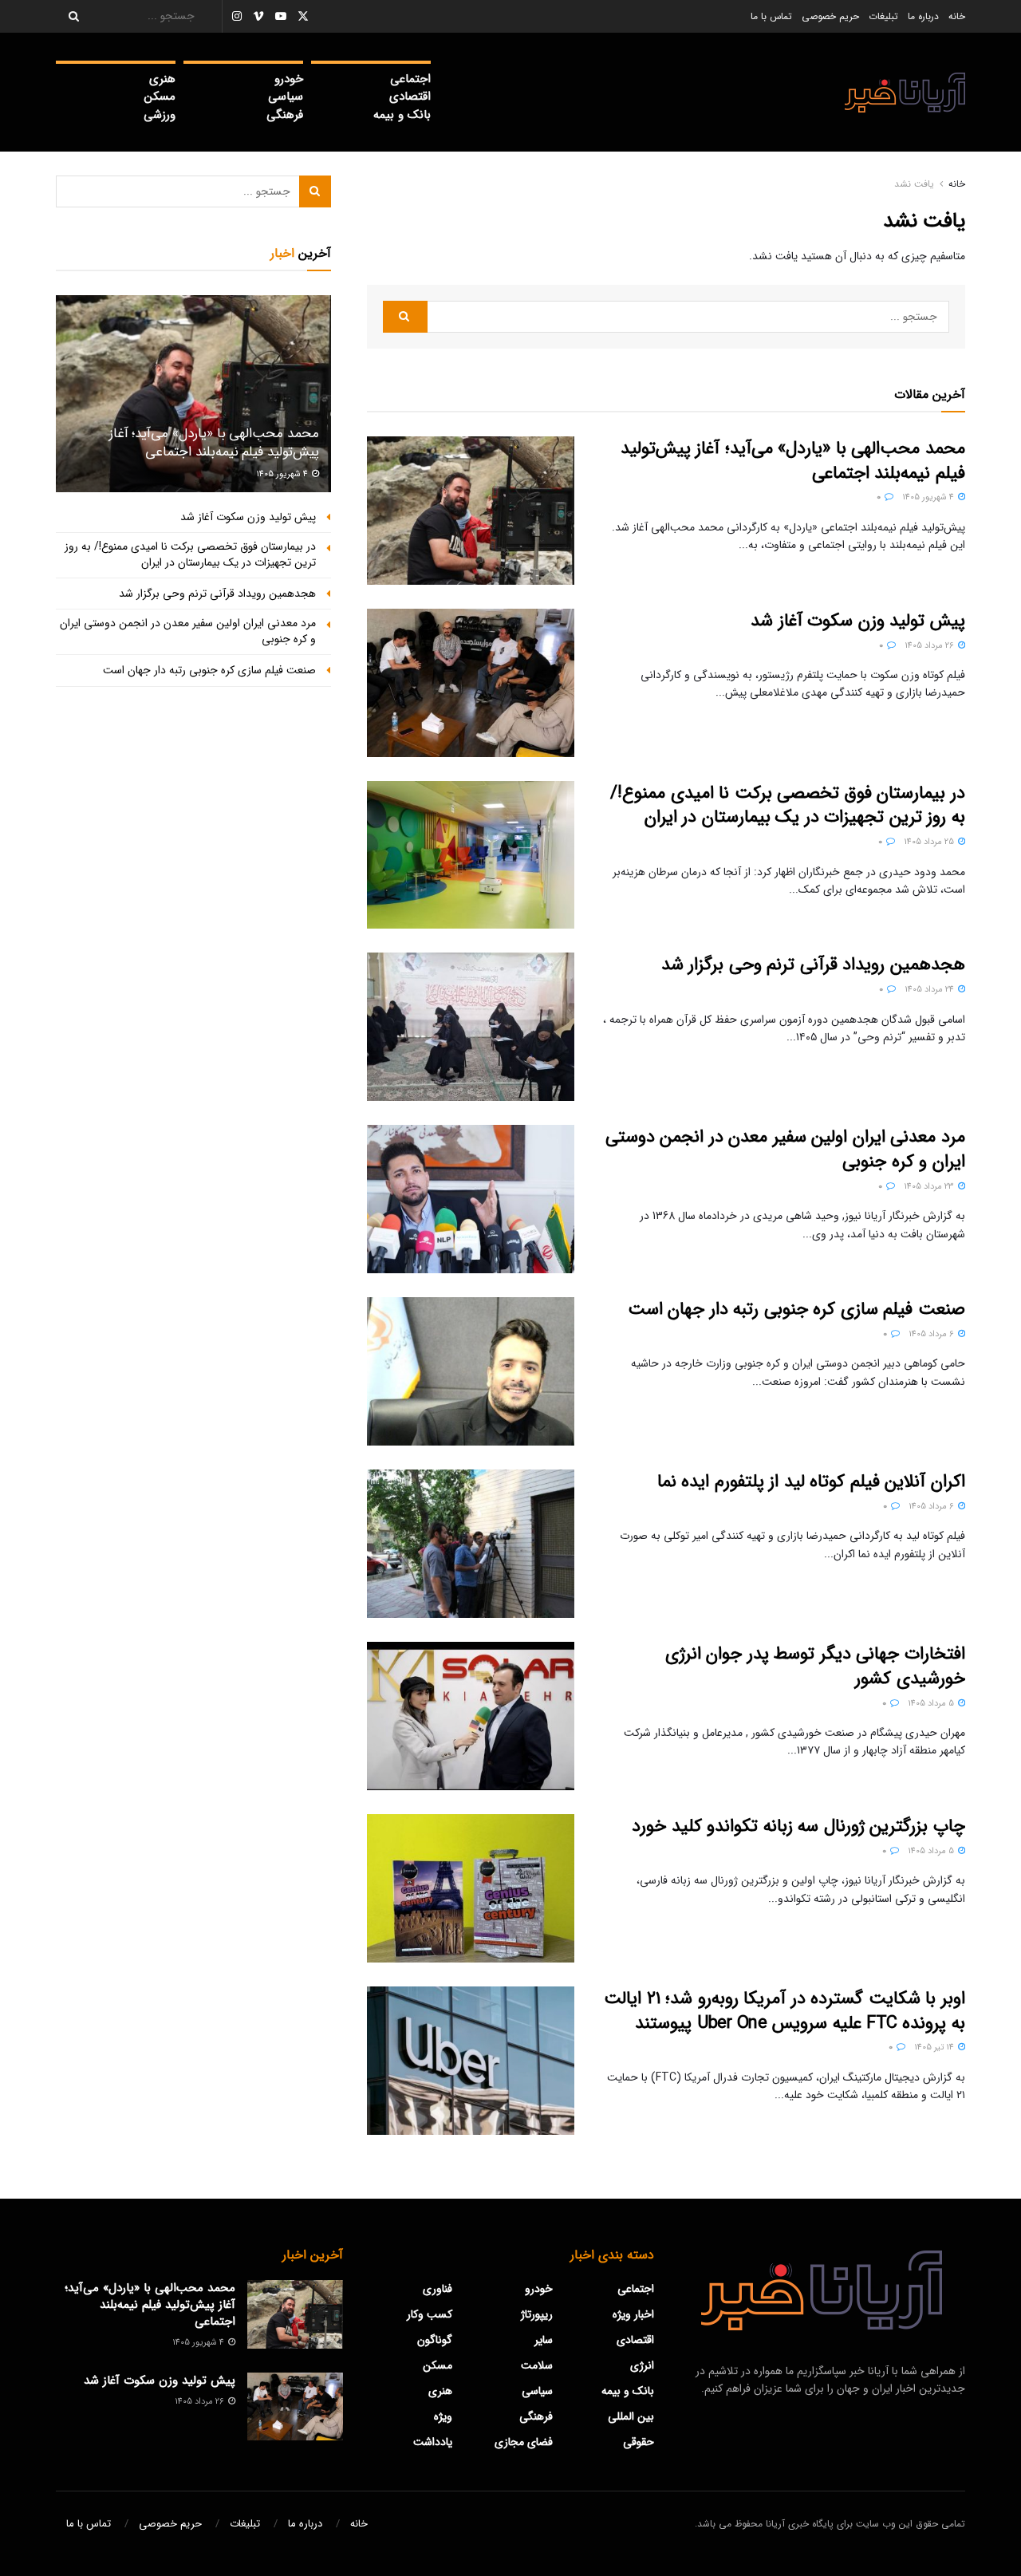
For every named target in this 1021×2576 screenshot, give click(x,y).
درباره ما (923, 16)
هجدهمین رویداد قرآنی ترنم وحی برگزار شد (813, 965)
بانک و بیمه (402, 115)
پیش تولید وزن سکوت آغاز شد (858, 621)
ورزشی (160, 115)
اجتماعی (410, 79)
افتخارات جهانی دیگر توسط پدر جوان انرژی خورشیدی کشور (815, 1666)
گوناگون (435, 2340)
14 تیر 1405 (935, 2047)
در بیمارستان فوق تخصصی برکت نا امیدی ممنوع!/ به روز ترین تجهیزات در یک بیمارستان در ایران (788, 805)
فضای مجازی (524, 2442)
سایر (544, 2340)
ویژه (443, 2416)
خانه (957, 16)
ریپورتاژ (537, 2314)
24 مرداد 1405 (930, 990)
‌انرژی (642, 2365)
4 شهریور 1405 (929, 497)
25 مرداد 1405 (930, 842)
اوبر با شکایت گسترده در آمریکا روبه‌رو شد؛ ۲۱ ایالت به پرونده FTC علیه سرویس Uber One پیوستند (784, 2011)
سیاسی (286, 97)
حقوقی (639, 2442)
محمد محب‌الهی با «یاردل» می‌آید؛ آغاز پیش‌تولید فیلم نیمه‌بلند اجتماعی (793, 461)
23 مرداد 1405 (930, 1187)
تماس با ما (771, 16)
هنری (162, 79)
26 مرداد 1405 (930, 646)
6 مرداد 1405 (932, 1334)
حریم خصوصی (830, 16)
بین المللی (631, 2416)
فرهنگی (285, 115)
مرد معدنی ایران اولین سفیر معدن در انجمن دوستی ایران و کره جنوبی (785, 1149)
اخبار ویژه (633, 2314)
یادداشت (433, 2442)
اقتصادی (410, 97)
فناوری (438, 2289)
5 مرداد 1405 (932, 1704)
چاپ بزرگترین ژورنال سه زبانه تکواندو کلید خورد (798, 1826)
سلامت (537, 2365)
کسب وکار (430, 2314)
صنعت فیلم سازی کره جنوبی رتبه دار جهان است (796, 1309)
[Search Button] (69, 16)
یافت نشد (914, 184)
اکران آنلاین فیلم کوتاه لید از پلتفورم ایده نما (811, 1481)
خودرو (289, 79)
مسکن (160, 97)
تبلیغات (883, 16)
